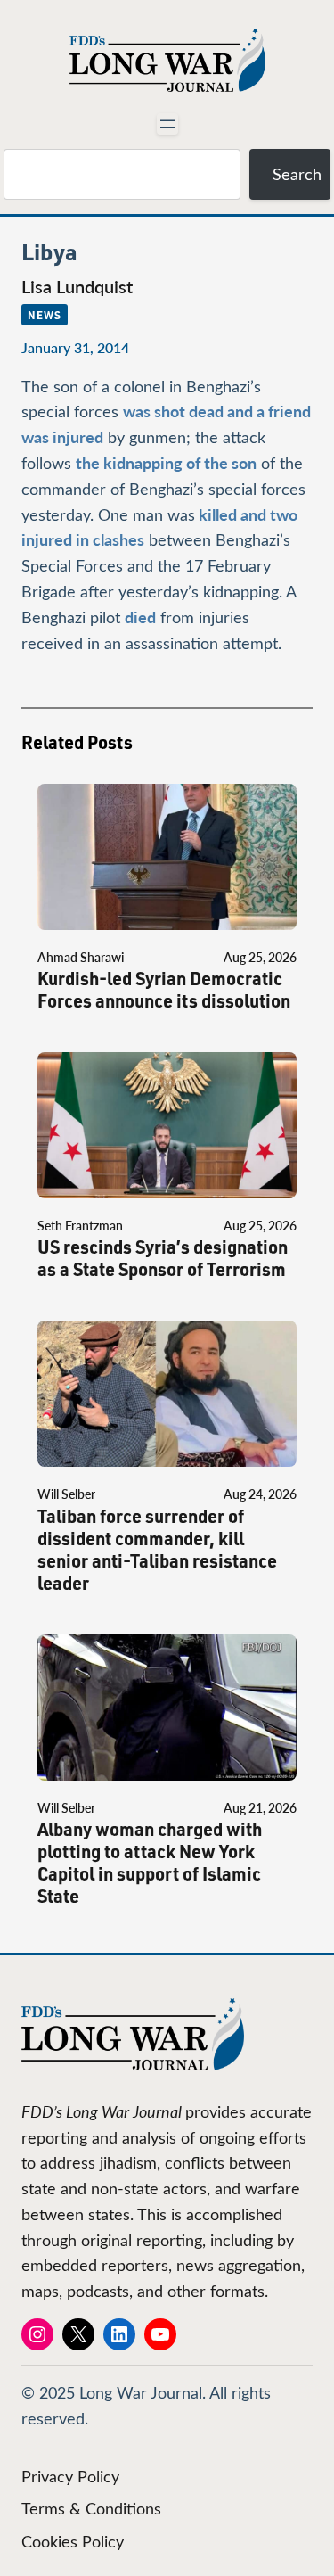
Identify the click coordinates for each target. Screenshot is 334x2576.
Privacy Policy (70, 2476)
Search (297, 174)
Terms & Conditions (91, 2508)
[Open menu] (167, 124)
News (45, 315)
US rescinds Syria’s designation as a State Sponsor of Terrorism (163, 1258)
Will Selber (66, 1494)
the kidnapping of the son (166, 462)
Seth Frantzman (80, 1226)
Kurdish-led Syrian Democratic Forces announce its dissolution (164, 990)
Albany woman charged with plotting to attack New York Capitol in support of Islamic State (150, 1863)
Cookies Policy (73, 2541)
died (140, 617)
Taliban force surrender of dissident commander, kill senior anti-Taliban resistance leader (157, 1550)
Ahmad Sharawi (81, 957)
